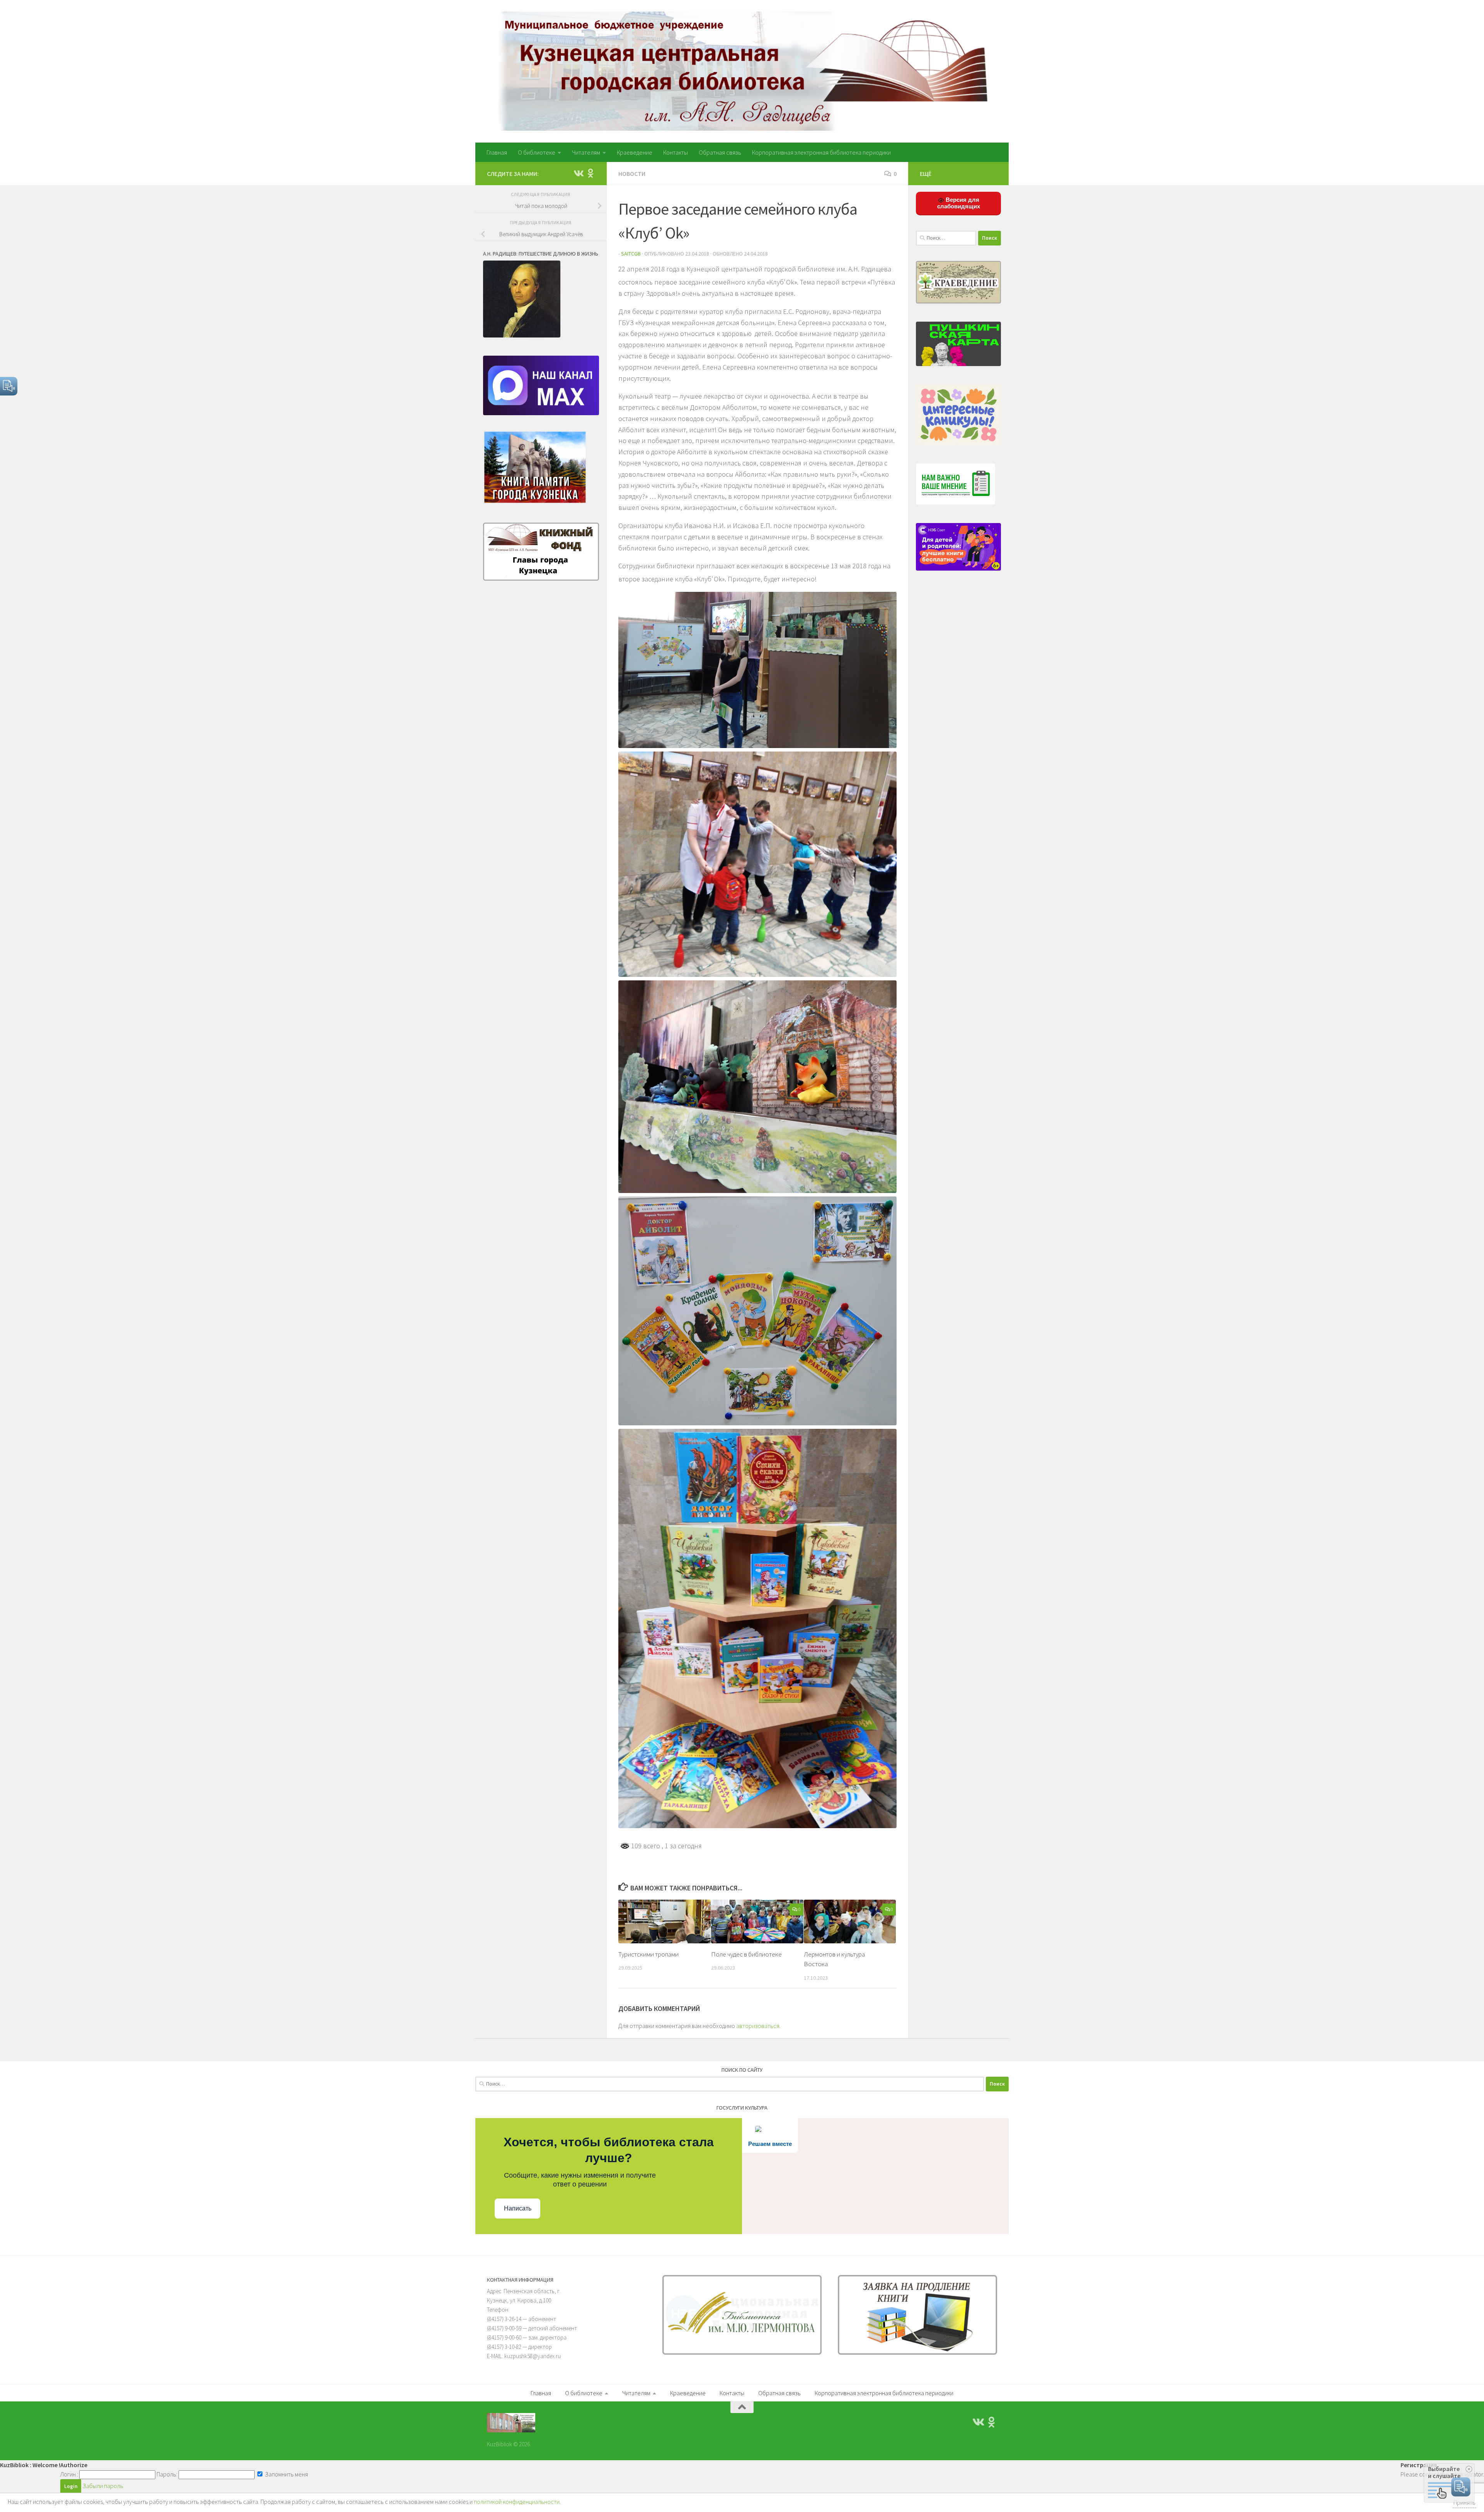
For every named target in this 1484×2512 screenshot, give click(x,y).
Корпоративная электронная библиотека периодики (821, 152)
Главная (497, 152)
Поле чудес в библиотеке (746, 1954)
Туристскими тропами (648, 1954)
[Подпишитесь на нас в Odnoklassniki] (591, 173)
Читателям (586, 152)
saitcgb (631, 254)
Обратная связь (720, 152)
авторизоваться (758, 2026)
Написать (518, 2208)
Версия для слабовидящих (959, 203)
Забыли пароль (103, 2486)
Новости (632, 174)
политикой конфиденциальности (517, 2502)
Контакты (676, 152)
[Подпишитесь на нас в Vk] (578, 173)
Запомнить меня (286, 2474)
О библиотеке (537, 152)
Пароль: (167, 2474)
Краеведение (635, 152)
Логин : (69, 2474)
